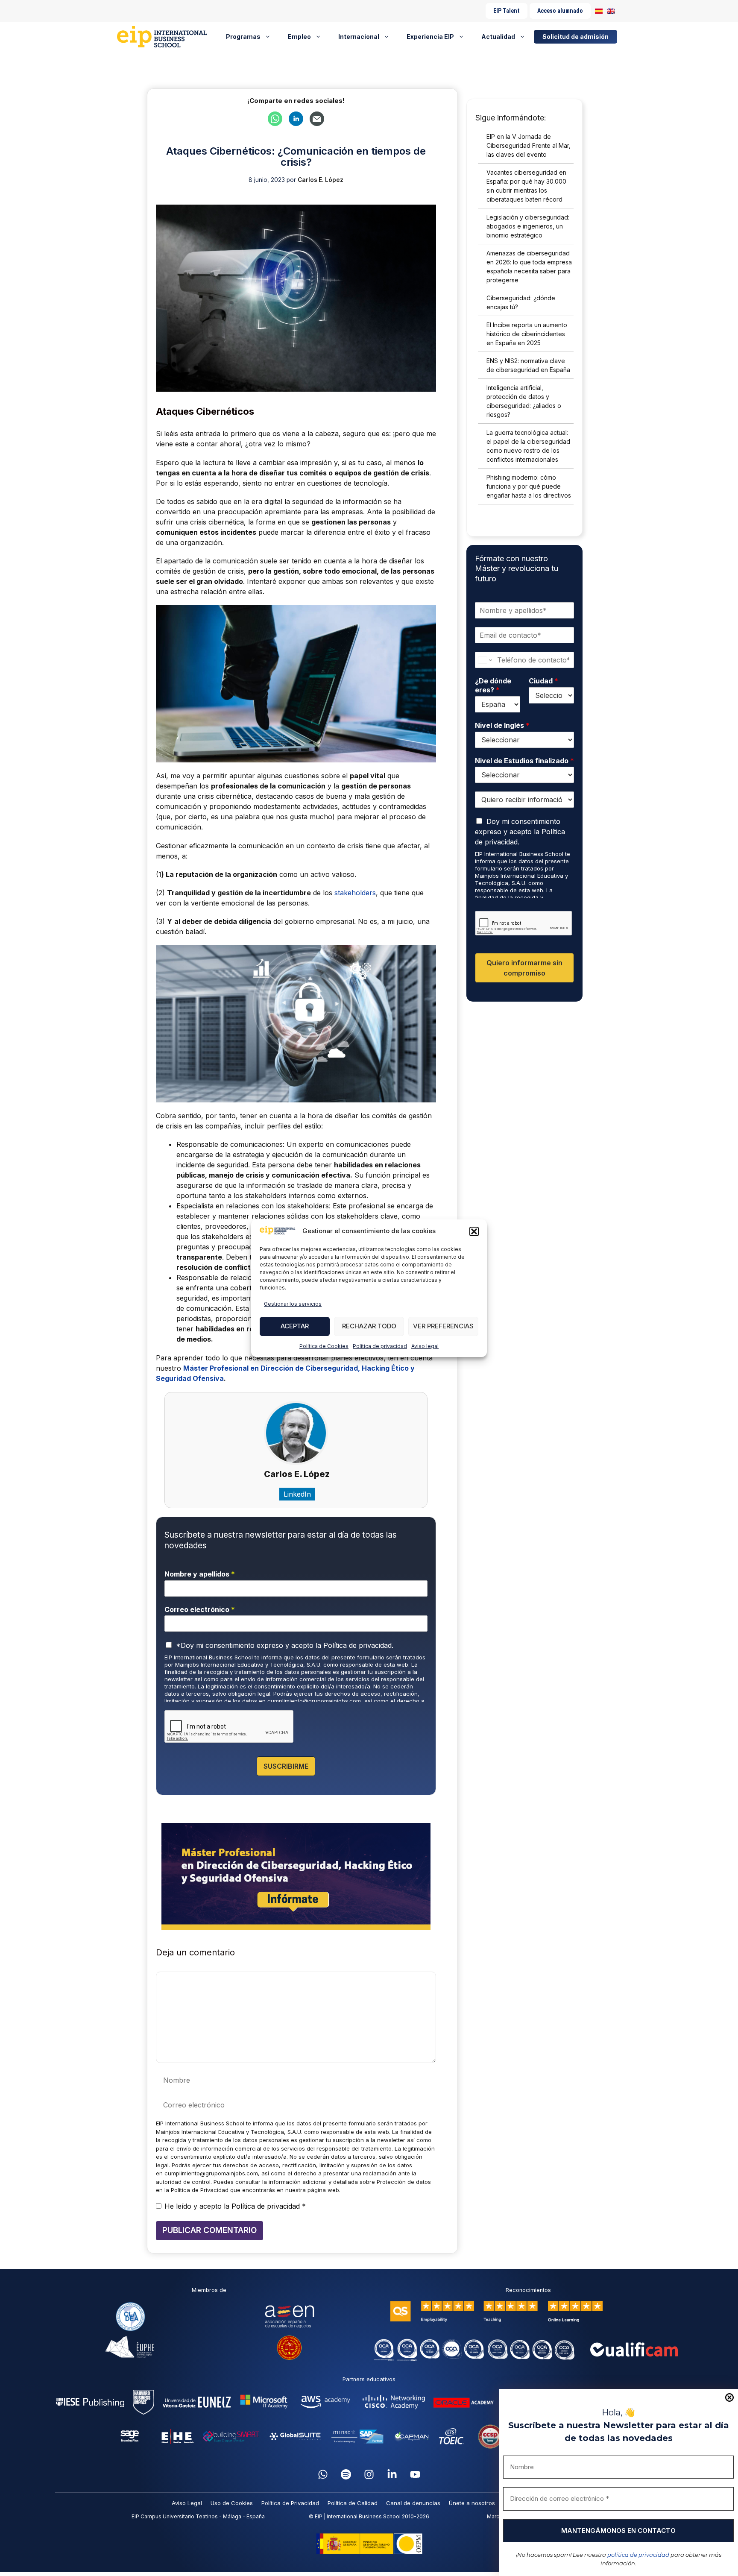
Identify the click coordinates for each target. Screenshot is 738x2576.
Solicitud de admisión (575, 37)
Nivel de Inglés (502, 725)
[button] (474, 1231)
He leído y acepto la (235, 2206)
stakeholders (355, 893)
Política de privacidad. (358, 1645)
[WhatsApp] (323, 2474)
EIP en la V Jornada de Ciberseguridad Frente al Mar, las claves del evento (529, 145)
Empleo (299, 37)
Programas (243, 37)
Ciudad (543, 681)
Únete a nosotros (472, 2503)
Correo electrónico (200, 1609)
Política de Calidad (353, 2503)
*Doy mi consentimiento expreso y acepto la (285, 1645)
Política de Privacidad (290, 2503)
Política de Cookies (324, 1346)
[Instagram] (369, 2474)
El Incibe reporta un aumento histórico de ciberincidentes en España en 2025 (527, 334)
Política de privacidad (380, 1346)
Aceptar (295, 1326)
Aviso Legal (187, 2503)
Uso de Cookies (232, 2503)
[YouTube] (415, 2474)
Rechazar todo (369, 1326)
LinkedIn (297, 1494)
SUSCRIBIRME (286, 1766)
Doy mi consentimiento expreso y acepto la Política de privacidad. (520, 832)
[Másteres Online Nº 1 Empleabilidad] (165, 37)
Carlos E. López (297, 1474)
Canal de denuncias (413, 2503)
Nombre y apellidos (200, 1574)
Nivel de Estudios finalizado (524, 761)
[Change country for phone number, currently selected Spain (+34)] (485, 660)
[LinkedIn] (392, 2474)
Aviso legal (425, 1346)
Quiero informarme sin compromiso (524, 968)
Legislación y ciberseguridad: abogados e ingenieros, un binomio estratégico (528, 226)
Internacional (359, 37)
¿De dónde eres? (493, 685)
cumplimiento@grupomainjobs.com (314, 1701)
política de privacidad (638, 2555)
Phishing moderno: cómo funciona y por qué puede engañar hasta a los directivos (529, 486)
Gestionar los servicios (293, 1304)
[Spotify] (346, 2474)
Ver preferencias (443, 1326)
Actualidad (498, 37)
